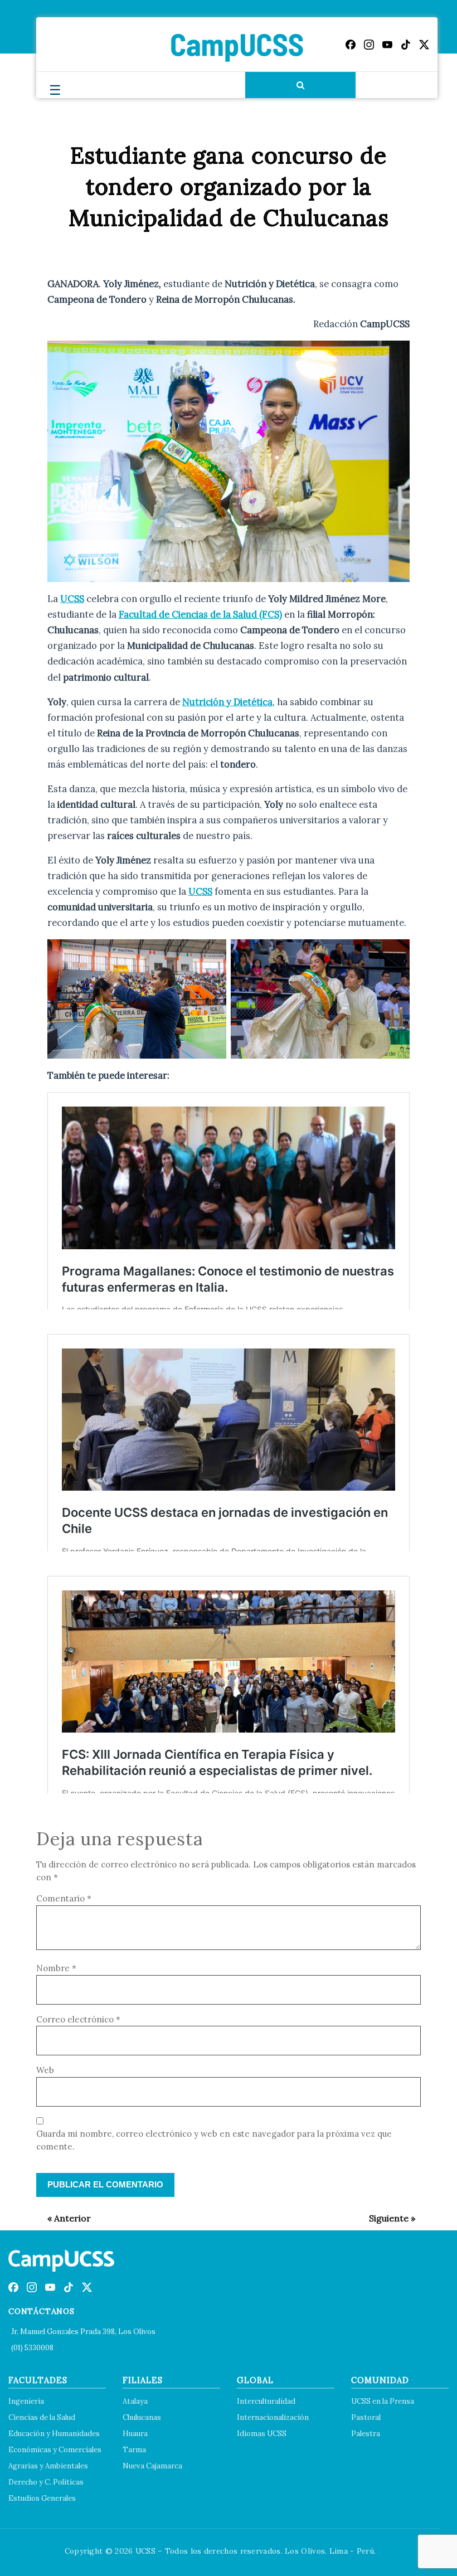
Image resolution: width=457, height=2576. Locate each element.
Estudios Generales (42, 2498)
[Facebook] (351, 45)
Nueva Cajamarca (152, 2466)
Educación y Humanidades (54, 2434)
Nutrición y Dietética (227, 702)
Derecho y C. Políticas (46, 2482)
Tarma (134, 2450)
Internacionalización (273, 2417)
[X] (424, 45)
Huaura (135, 2434)
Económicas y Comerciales (55, 2450)
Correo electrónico (78, 2019)
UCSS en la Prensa (383, 2401)
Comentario (64, 1898)
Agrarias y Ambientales (48, 2466)
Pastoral (366, 2417)
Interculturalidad (266, 2401)
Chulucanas (142, 2417)
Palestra (366, 2434)
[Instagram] (369, 45)
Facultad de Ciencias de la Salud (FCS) (200, 614)
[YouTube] (387, 45)
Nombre (56, 1968)
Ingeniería (26, 2401)
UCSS (72, 599)
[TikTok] (406, 45)
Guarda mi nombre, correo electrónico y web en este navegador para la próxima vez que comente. (214, 2140)
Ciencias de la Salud (42, 2417)
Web (45, 2070)
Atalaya (135, 2401)
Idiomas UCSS (262, 2434)
